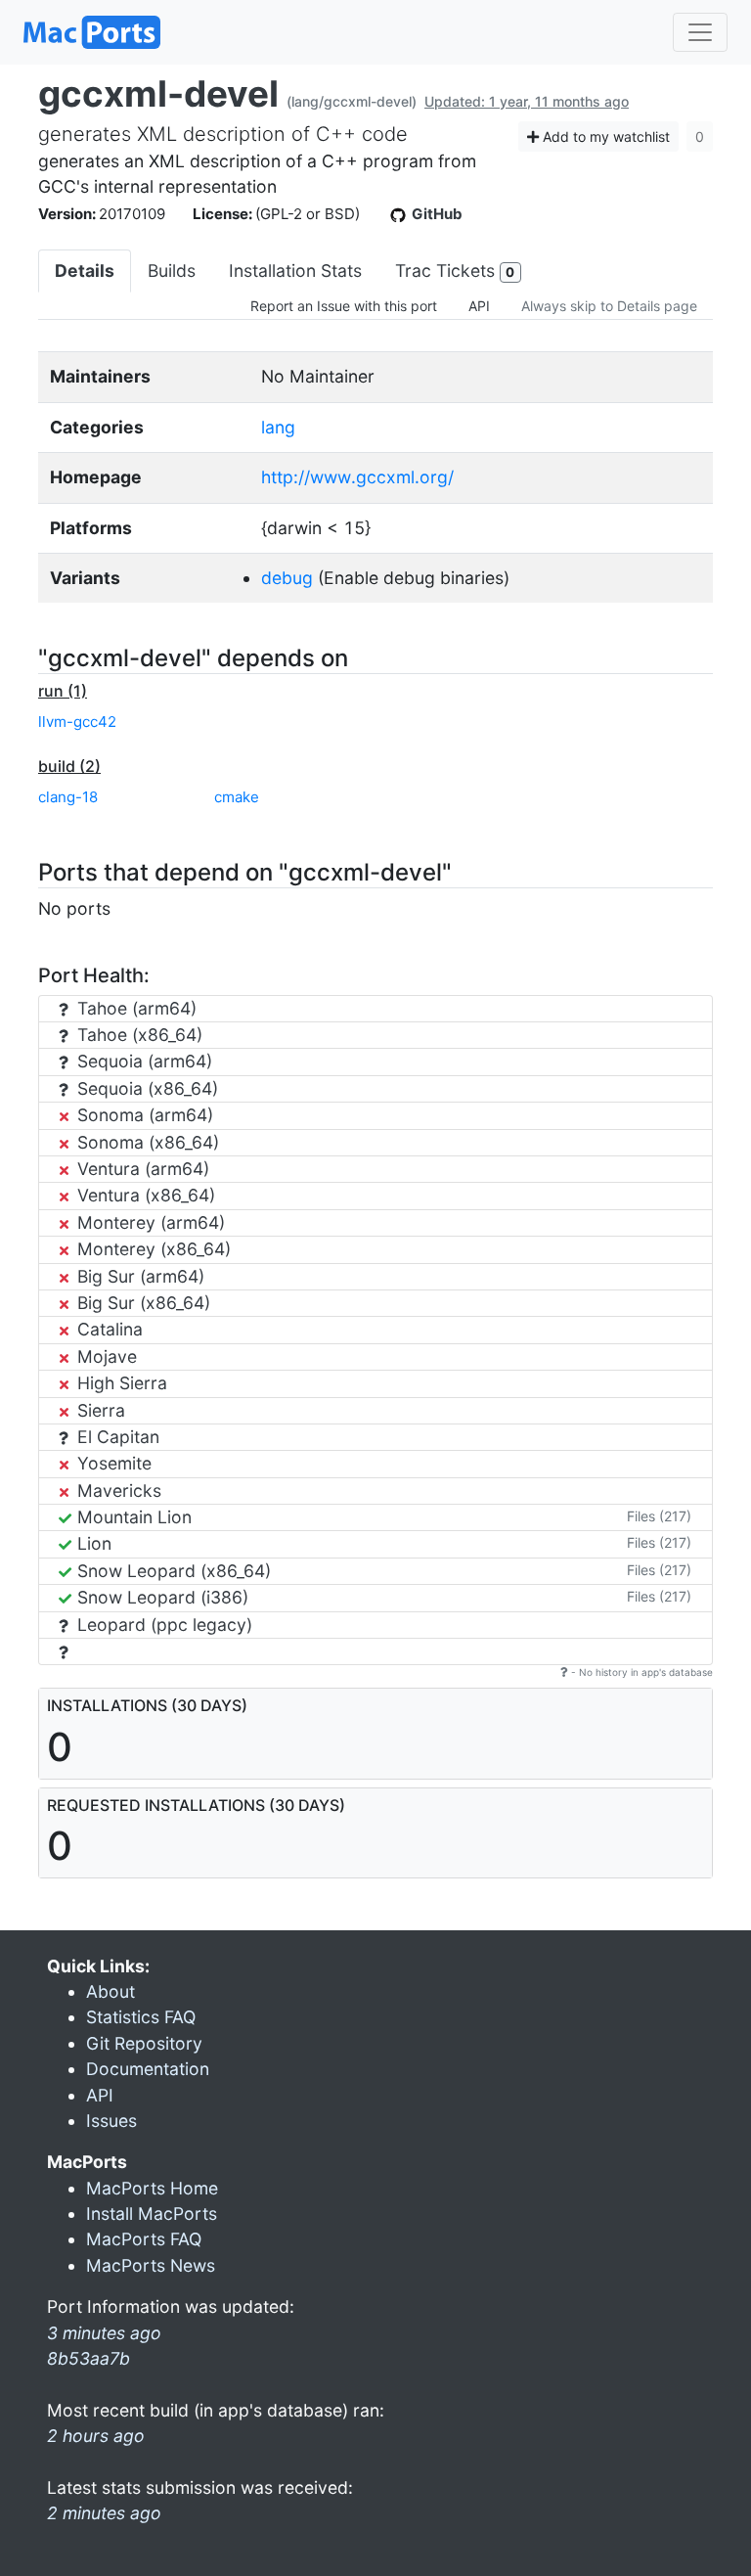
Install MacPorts (152, 2214)
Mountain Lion (132, 1517)
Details (85, 271)
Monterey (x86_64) (152, 1249)
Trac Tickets (455, 271)
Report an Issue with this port (344, 306)
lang (278, 427)
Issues (111, 2121)
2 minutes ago (104, 2513)
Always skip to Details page (609, 306)
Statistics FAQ (141, 2017)
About (110, 1991)
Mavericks (117, 1491)
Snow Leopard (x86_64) (172, 1571)
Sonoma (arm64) (143, 1115)
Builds (172, 271)
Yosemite (112, 1463)
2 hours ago (96, 2436)
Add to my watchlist (604, 136)
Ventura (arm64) (141, 1169)
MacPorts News (151, 2265)
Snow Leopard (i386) (160, 1597)
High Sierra (120, 1383)
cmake (237, 797)
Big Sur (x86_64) (141, 1303)
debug (287, 578)
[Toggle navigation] (700, 32)
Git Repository (144, 2043)
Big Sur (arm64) (138, 1276)
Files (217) (659, 1516)
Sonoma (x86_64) (146, 1142)
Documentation (148, 2069)
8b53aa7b (88, 2358)
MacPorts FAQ (144, 2239)
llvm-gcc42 (77, 722)
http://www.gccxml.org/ (357, 477)
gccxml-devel (158, 93)
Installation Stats (295, 271)
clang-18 (68, 797)
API (479, 306)
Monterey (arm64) (149, 1222)
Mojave (105, 1356)
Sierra (99, 1410)
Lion (92, 1543)
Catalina (108, 1329)
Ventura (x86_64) (144, 1195)
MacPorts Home (152, 2188)
